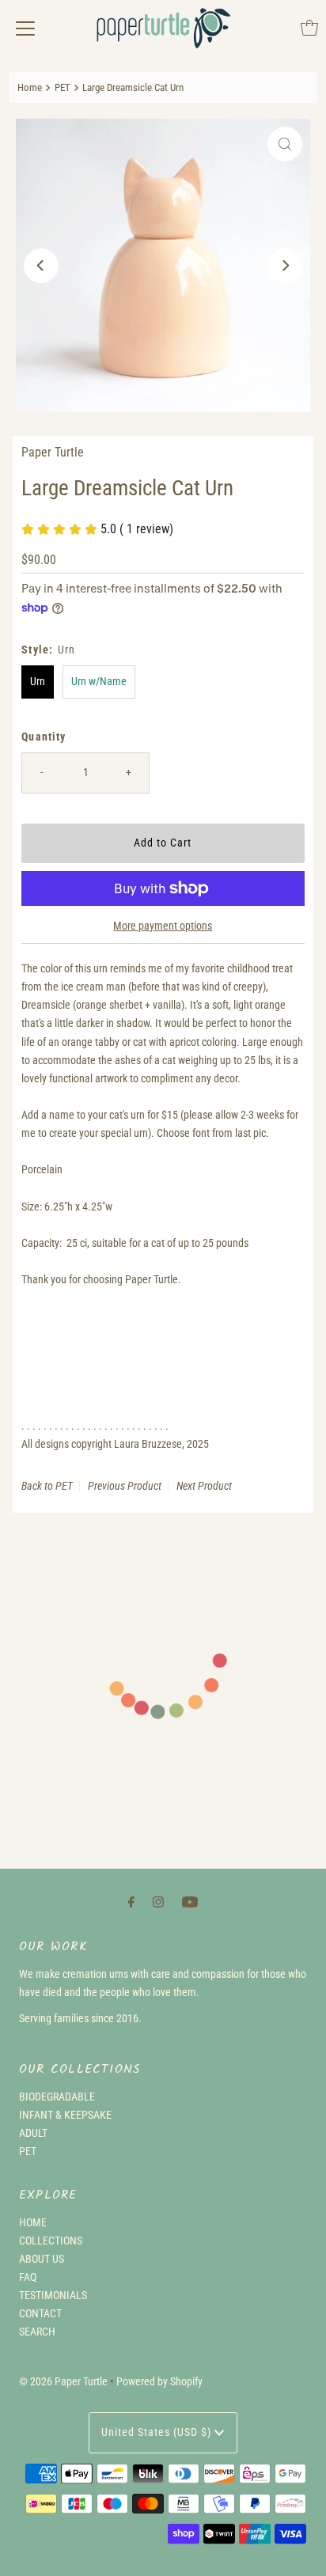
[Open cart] (309, 28)
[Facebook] (131, 1902)
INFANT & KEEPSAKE (65, 2115)
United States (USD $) (158, 2432)
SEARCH (37, 2332)
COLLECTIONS (51, 2241)
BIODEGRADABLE (57, 2097)
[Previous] (41, 266)
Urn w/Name (99, 682)
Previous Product (125, 1486)
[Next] (285, 266)
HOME (33, 2223)
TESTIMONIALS (53, 2296)
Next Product (204, 1486)
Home (30, 87)
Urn (38, 682)
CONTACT (40, 2314)
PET (63, 87)
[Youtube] (190, 1902)
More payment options (163, 926)
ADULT (33, 2133)
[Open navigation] (25, 28)
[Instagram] (158, 1902)
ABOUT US (42, 2259)
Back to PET (47, 1486)
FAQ (28, 2277)
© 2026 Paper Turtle (63, 2382)
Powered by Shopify (159, 2382)
